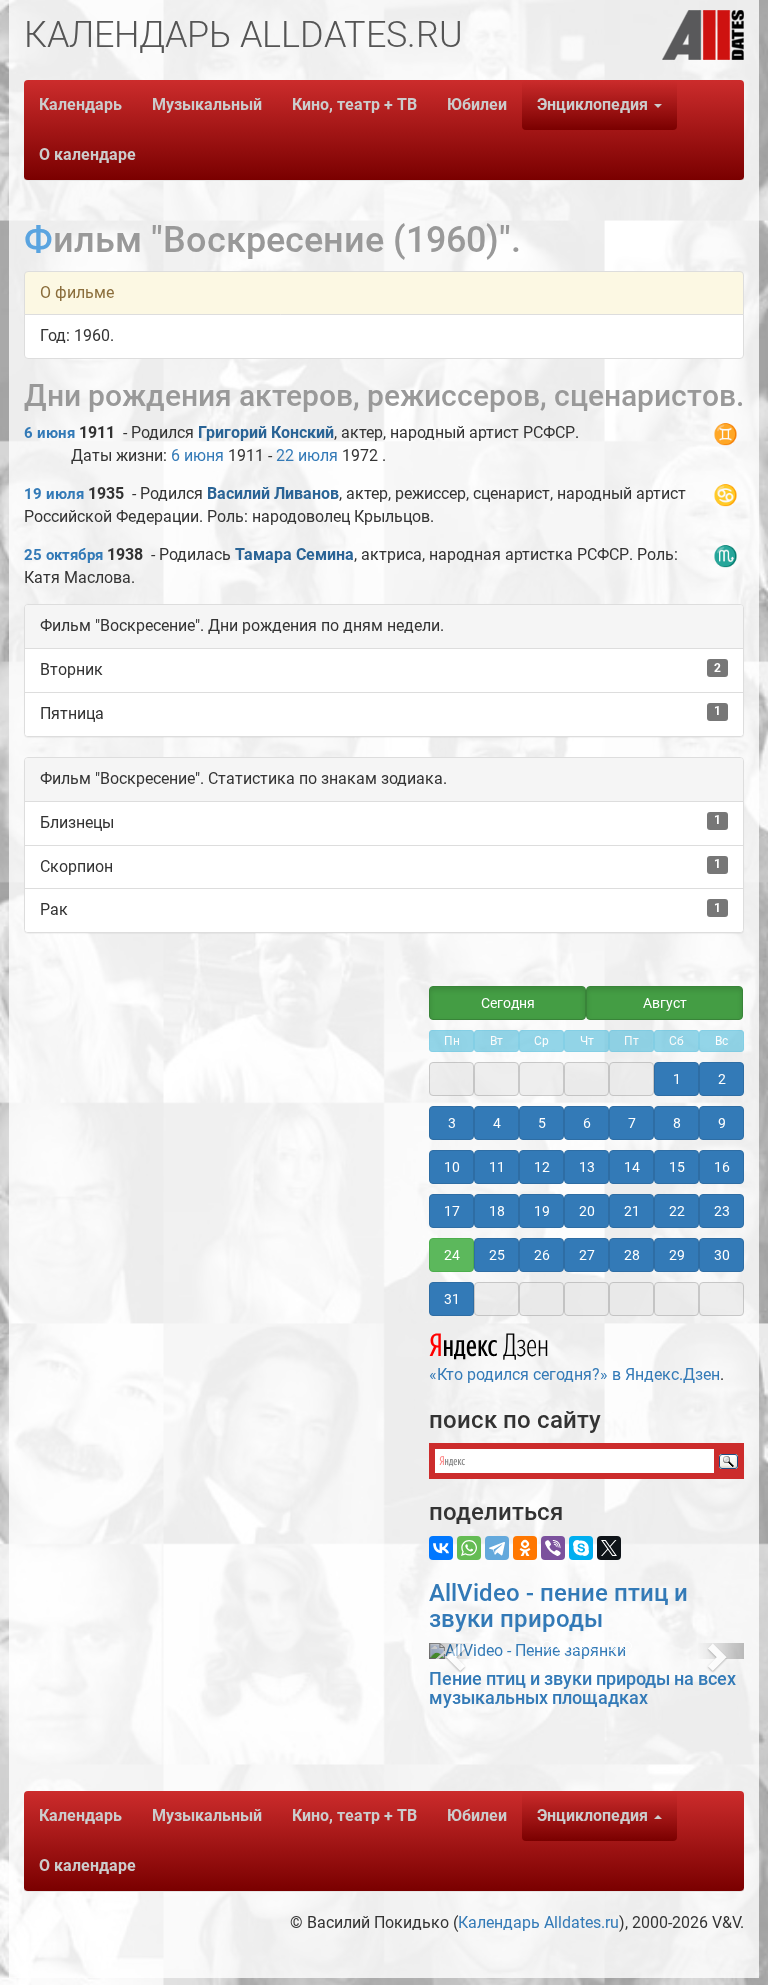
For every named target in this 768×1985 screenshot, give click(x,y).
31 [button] (452, 1299)
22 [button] (677, 1211)
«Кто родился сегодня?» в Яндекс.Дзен (574, 1374)
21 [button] (632, 1211)
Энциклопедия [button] (594, 104)
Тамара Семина (294, 554)
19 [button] (542, 1211)
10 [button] (452, 1167)
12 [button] (542, 1167)
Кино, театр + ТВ (354, 104)
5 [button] (542, 1123)
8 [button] (677, 1123)
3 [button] (452, 1123)
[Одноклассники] (525, 1548)
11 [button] (497, 1167)
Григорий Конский (266, 432)
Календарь (80, 104)
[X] (609, 1548)
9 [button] (722, 1123)
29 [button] (677, 1255)
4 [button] (497, 1123)
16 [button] (722, 1167)
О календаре (87, 154)
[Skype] (581, 1548)
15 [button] (677, 1167)
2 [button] (722, 1079)
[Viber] (553, 1548)
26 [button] (542, 1255)
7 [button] (632, 1123)
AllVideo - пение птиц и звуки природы (558, 1606)
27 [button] (587, 1255)
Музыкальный (207, 104)
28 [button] (632, 1255)
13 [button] (587, 1167)
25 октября (63, 555)
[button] (452, 1651)
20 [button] (587, 1211)
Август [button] (665, 1003)
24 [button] (452, 1255)
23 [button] (722, 1211)
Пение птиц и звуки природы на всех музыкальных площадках (582, 1688)
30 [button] (722, 1255)
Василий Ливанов (273, 493)
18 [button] (497, 1211)
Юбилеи (477, 104)
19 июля (54, 494)
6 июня (49, 433)
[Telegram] (497, 1548)
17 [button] (452, 1211)
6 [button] (587, 1123)
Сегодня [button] (508, 1003)
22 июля (307, 455)
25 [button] (497, 1255)
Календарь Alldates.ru (538, 1922)
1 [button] (677, 1079)
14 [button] (632, 1167)
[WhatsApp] (469, 1548)
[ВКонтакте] (441, 1548)
